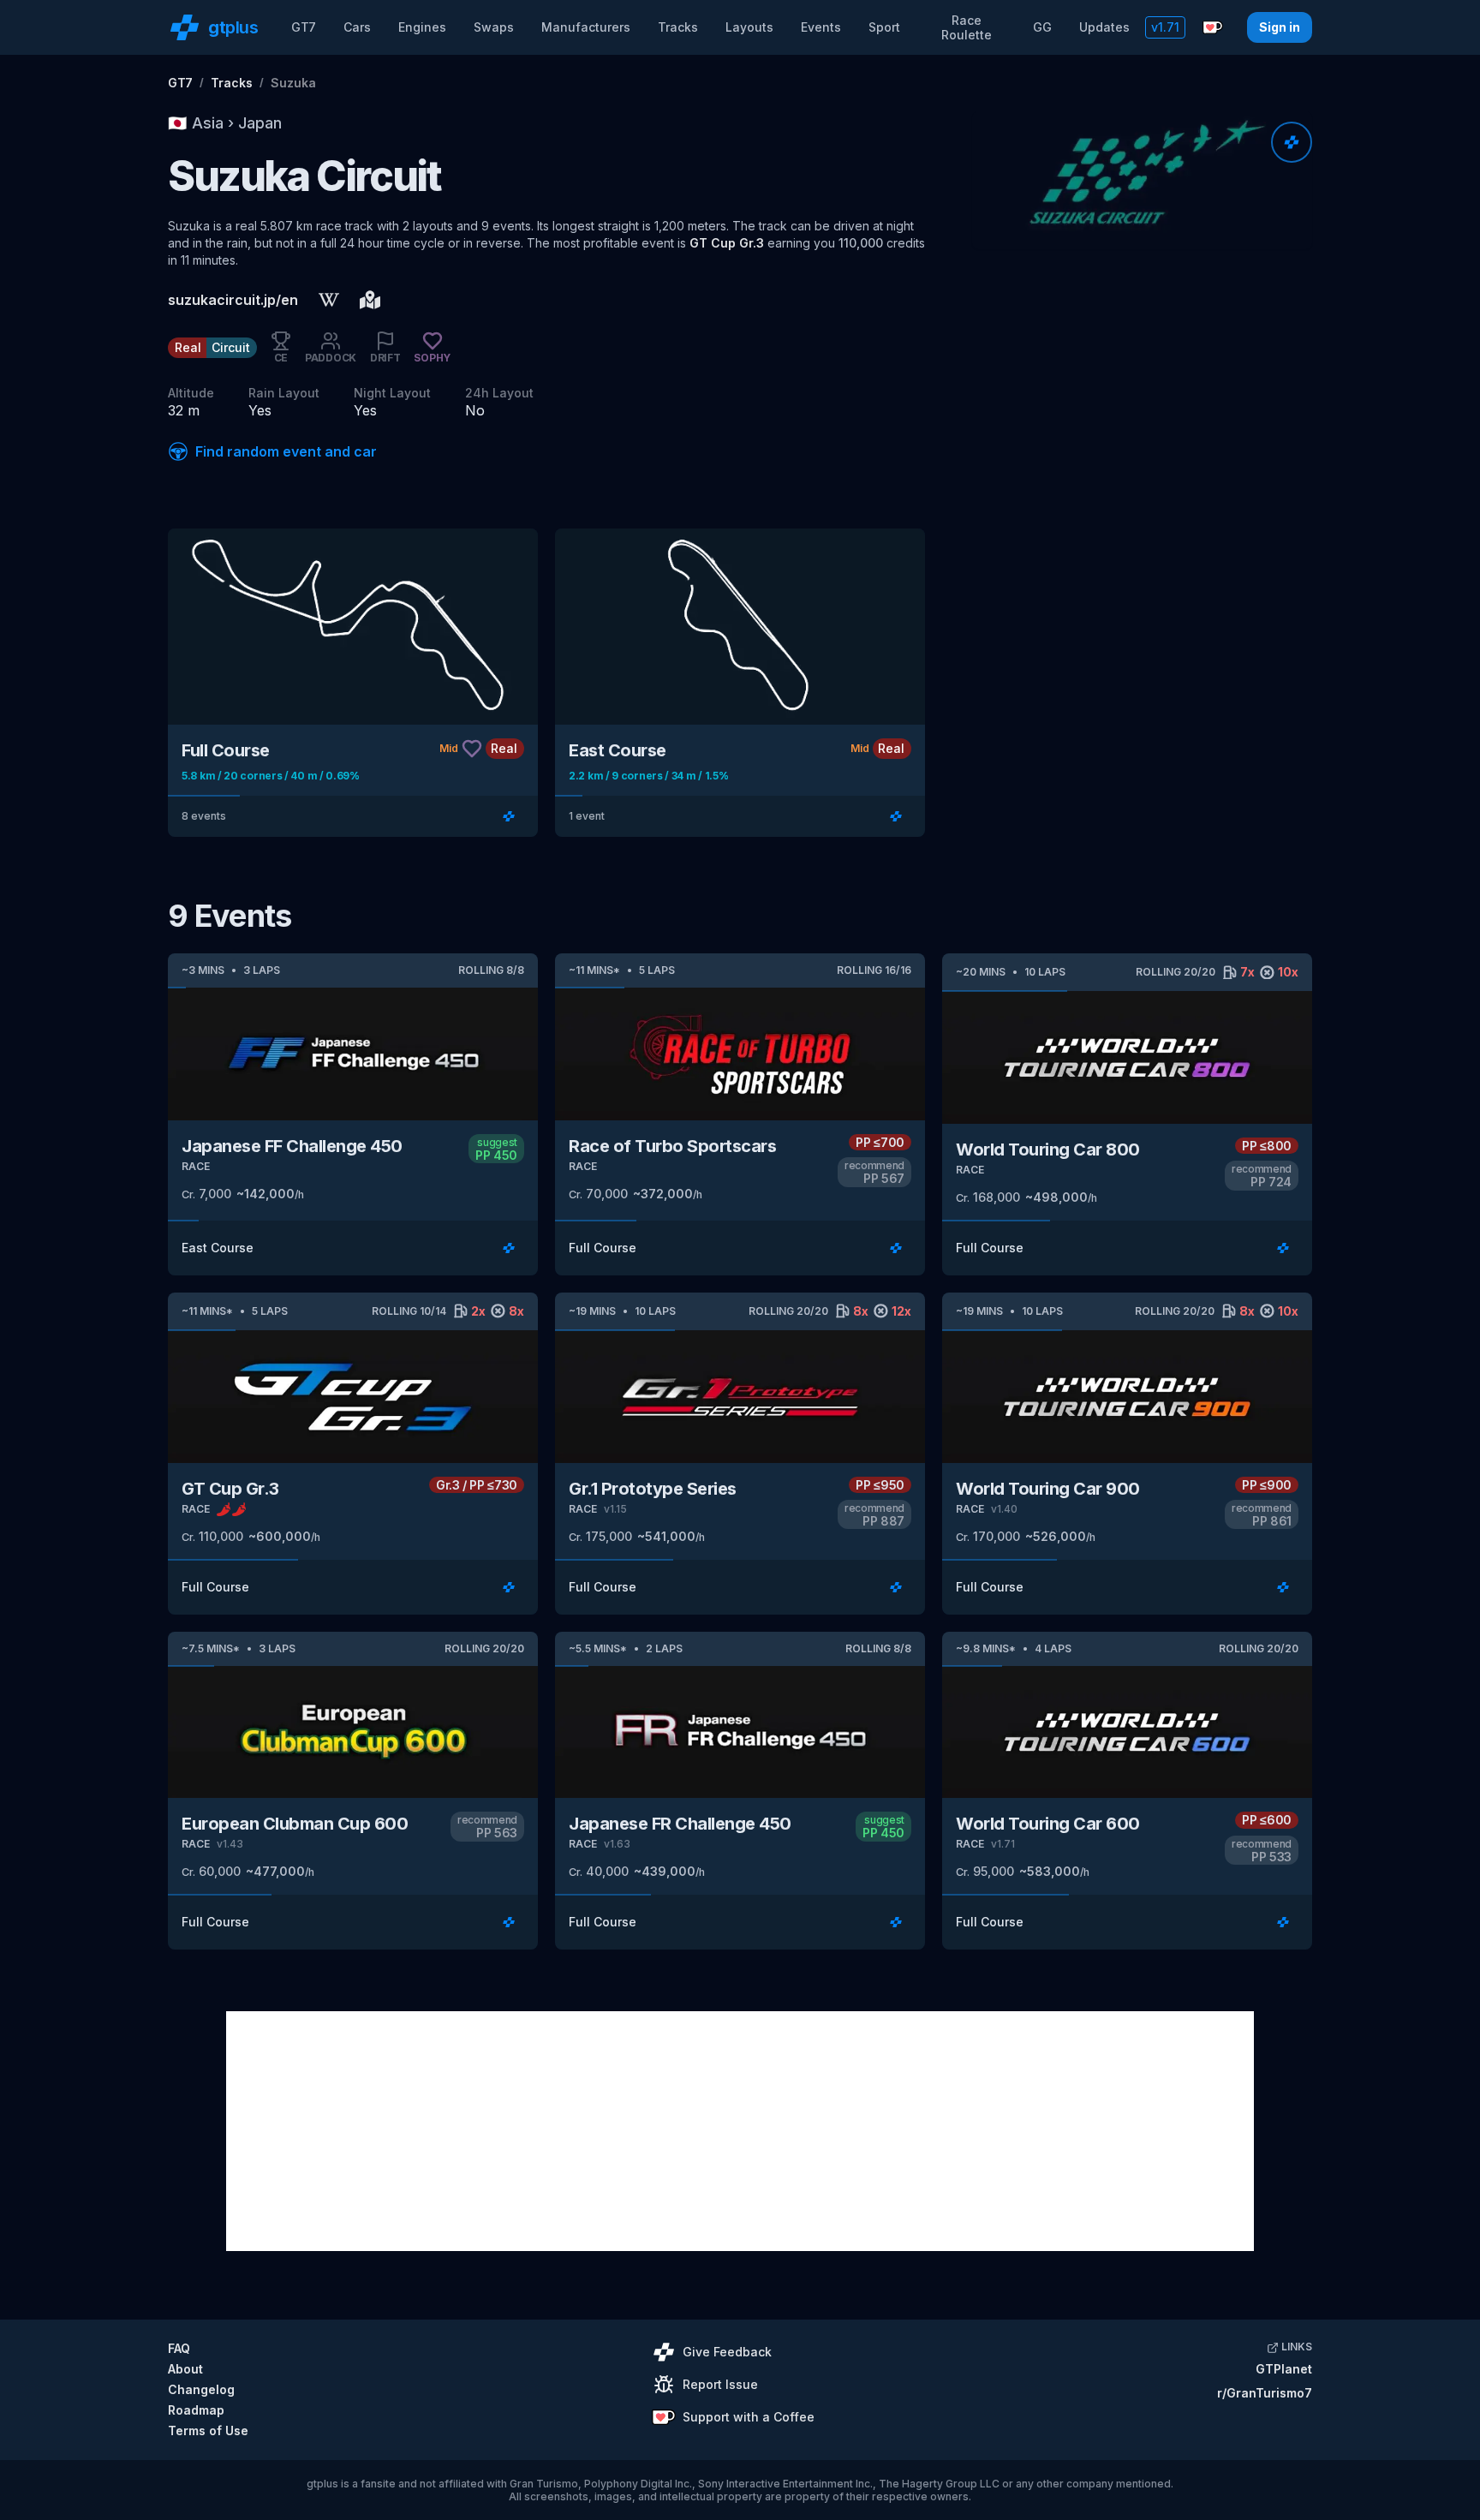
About (185, 2369)
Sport (884, 27)
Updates (1104, 27)
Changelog (201, 2389)
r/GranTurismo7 (1265, 2393)
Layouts (749, 27)
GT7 (304, 27)
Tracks (678, 27)
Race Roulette (967, 28)
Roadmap (196, 2410)
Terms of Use (208, 2430)
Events (821, 27)
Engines (422, 27)
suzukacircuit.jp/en (233, 300)
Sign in (1280, 27)
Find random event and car (286, 451)
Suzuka (293, 83)
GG (1042, 27)
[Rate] (1292, 142)
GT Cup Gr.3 (727, 243)
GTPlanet (1284, 2369)
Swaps (494, 27)
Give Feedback (727, 2352)
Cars (357, 27)
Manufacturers (586, 27)
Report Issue (720, 2384)
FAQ (179, 2348)
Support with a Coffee (749, 2417)
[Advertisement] (740, 2131)
